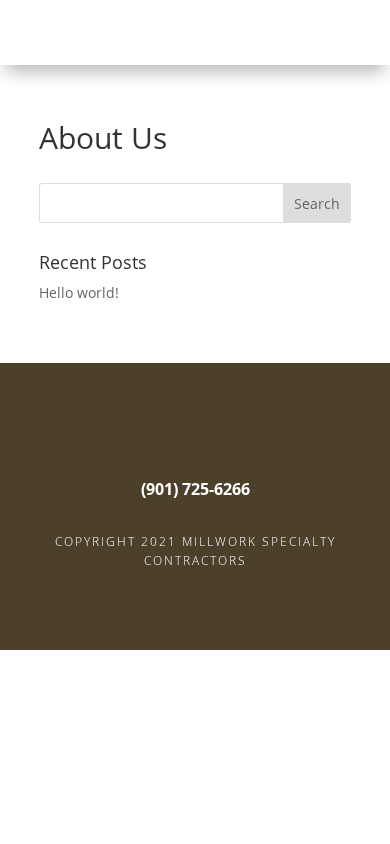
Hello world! (79, 292)
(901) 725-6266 (195, 489)
